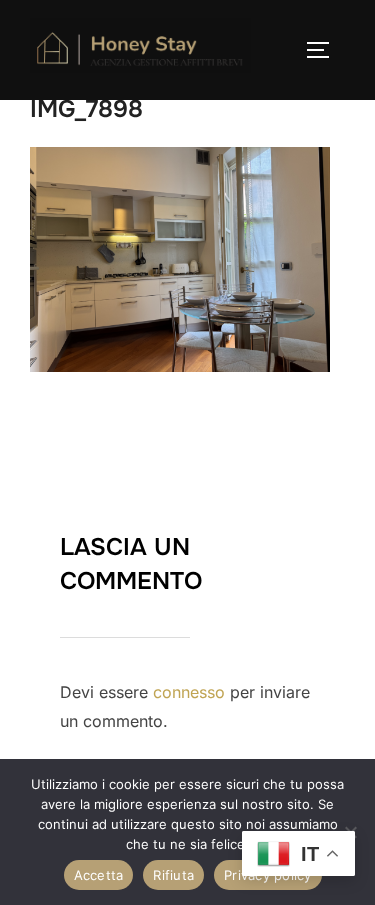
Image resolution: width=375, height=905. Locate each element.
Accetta (99, 875)
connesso (189, 692)
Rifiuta (173, 875)
